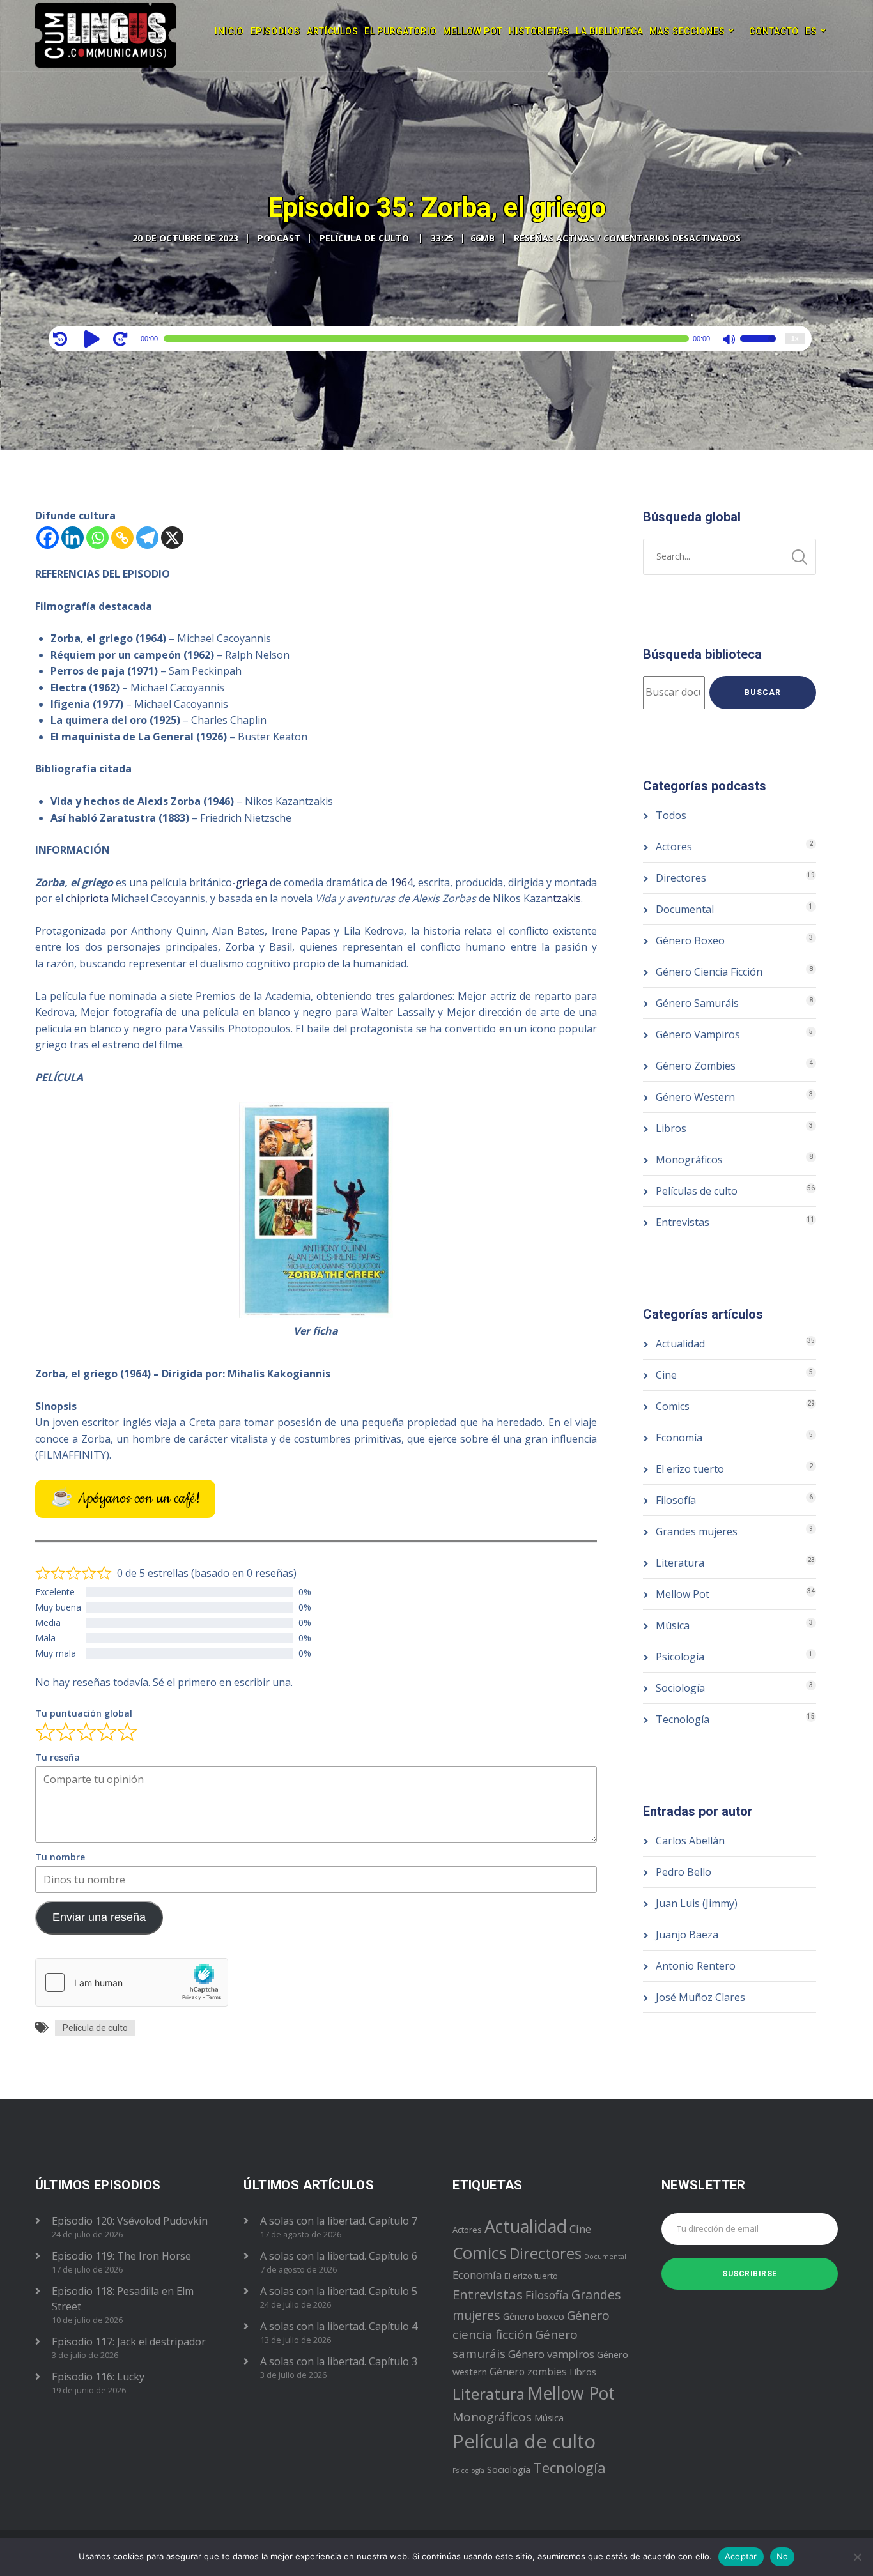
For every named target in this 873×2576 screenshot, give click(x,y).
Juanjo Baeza (687, 1935)
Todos (671, 815)
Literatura (680, 1563)
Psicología (680, 1657)
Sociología (680, 1688)
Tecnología (683, 1719)
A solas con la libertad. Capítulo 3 (339, 2361)
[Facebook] (48, 538)
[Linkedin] (73, 538)
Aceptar (741, 2556)
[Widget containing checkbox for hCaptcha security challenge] (132, 1982)
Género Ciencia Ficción (709, 972)
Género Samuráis (697, 1003)
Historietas (539, 31)
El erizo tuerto (690, 1469)
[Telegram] (147, 538)
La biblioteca (609, 31)
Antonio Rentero (696, 1966)
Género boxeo (534, 2316)
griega (251, 882)
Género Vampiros (698, 1034)
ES (811, 31)
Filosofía (676, 1500)
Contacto (774, 31)
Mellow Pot (473, 31)
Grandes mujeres (697, 1531)
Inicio (229, 31)
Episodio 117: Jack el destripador (129, 2342)
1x (795, 338)
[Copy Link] (122, 538)
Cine (666, 1375)
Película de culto (95, 2028)
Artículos (332, 31)
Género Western (695, 1097)
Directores (681, 878)
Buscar (763, 693)
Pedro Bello (684, 1872)
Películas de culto (697, 1191)
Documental (685, 909)
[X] (172, 538)
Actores (674, 847)
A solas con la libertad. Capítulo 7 (339, 2221)
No (783, 2556)
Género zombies (528, 2372)
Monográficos (689, 1160)
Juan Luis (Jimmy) (697, 1903)
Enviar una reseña (99, 1917)
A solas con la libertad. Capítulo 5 (339, 2291)
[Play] (94, 339)
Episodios (275, 31)
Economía (679, 1437)
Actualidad (680, 1344)
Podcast (279, 238)
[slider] (758, 347)
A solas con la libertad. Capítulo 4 (339, 2326)
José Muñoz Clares (700, 1997)
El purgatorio (400, 31)
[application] (430, 339)
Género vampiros (551, 2354)
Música (673, 1625)
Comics (673, 1406)
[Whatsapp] (97, 538)
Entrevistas (683, 1222)
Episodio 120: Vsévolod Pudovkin (130, 2221)
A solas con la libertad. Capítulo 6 (339, 2256)
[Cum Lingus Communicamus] (105, 35)
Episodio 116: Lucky (98, 2377)
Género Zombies (696, 1066)
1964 (401, 882)
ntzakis (564, 898)
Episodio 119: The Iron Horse (121, 2256)
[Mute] (730, 341)
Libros (671, 1128)
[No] (857, 2557)
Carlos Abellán (690, 1841)
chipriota (87, 898)
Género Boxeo (690, 940)
